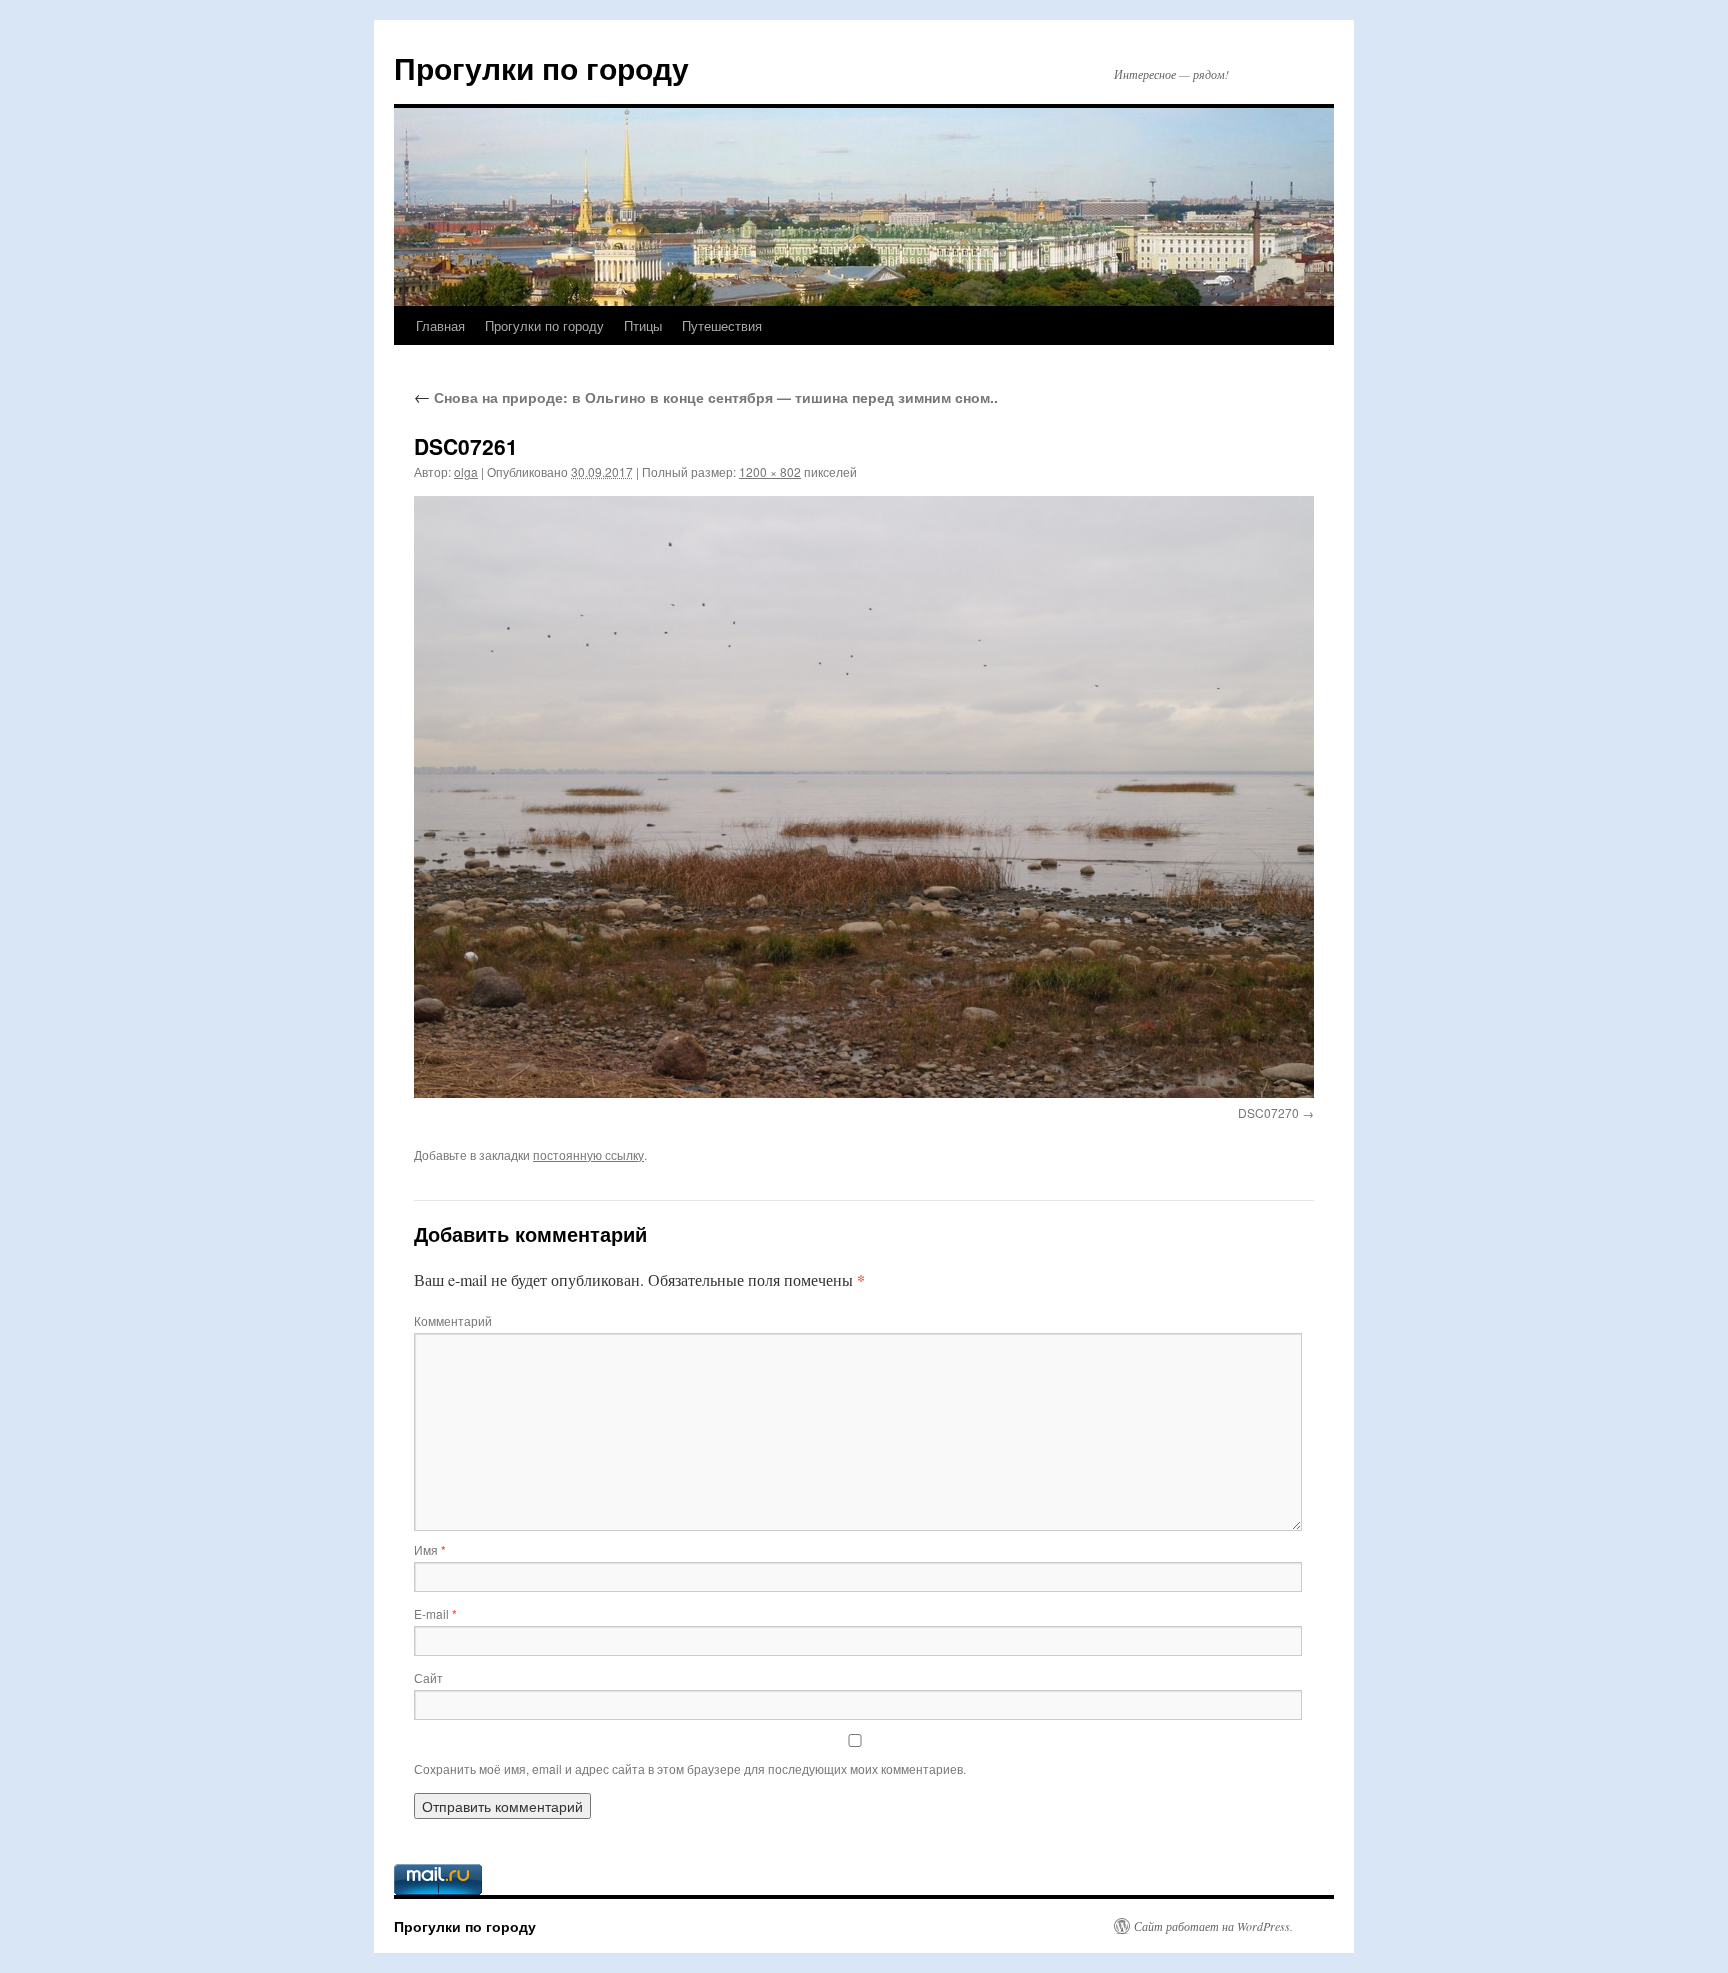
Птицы (643, 325)
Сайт (428, 1677)
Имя (430, 1549)
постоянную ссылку (588, 1154)
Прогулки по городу (541, 67)
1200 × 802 (770, 471)
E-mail (435, 1613)
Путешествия (722, 325)
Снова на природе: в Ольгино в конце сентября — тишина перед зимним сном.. (706, 397)
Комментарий (453, 1320)
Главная (440, 325)
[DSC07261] (864, 797)
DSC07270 (1268, 1112)
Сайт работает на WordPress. (1213, 1926)
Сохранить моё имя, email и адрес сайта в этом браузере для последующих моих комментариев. (690, 1768)
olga (466, 471)
